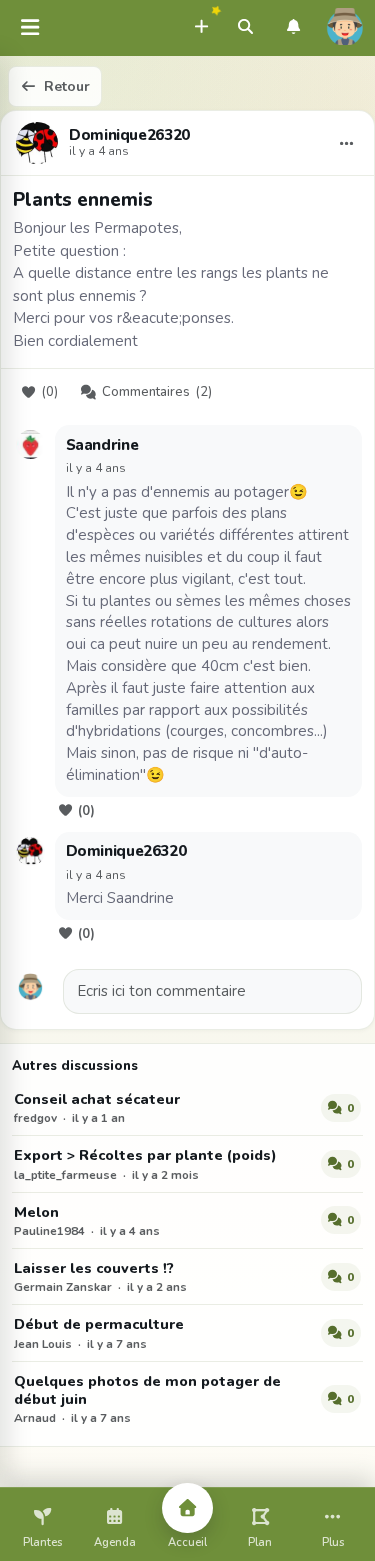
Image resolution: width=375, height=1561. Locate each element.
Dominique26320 (129, 136)
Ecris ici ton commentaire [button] (161, 991)
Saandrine (102, 445)
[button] (201, 24)
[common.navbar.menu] (30, 28)
